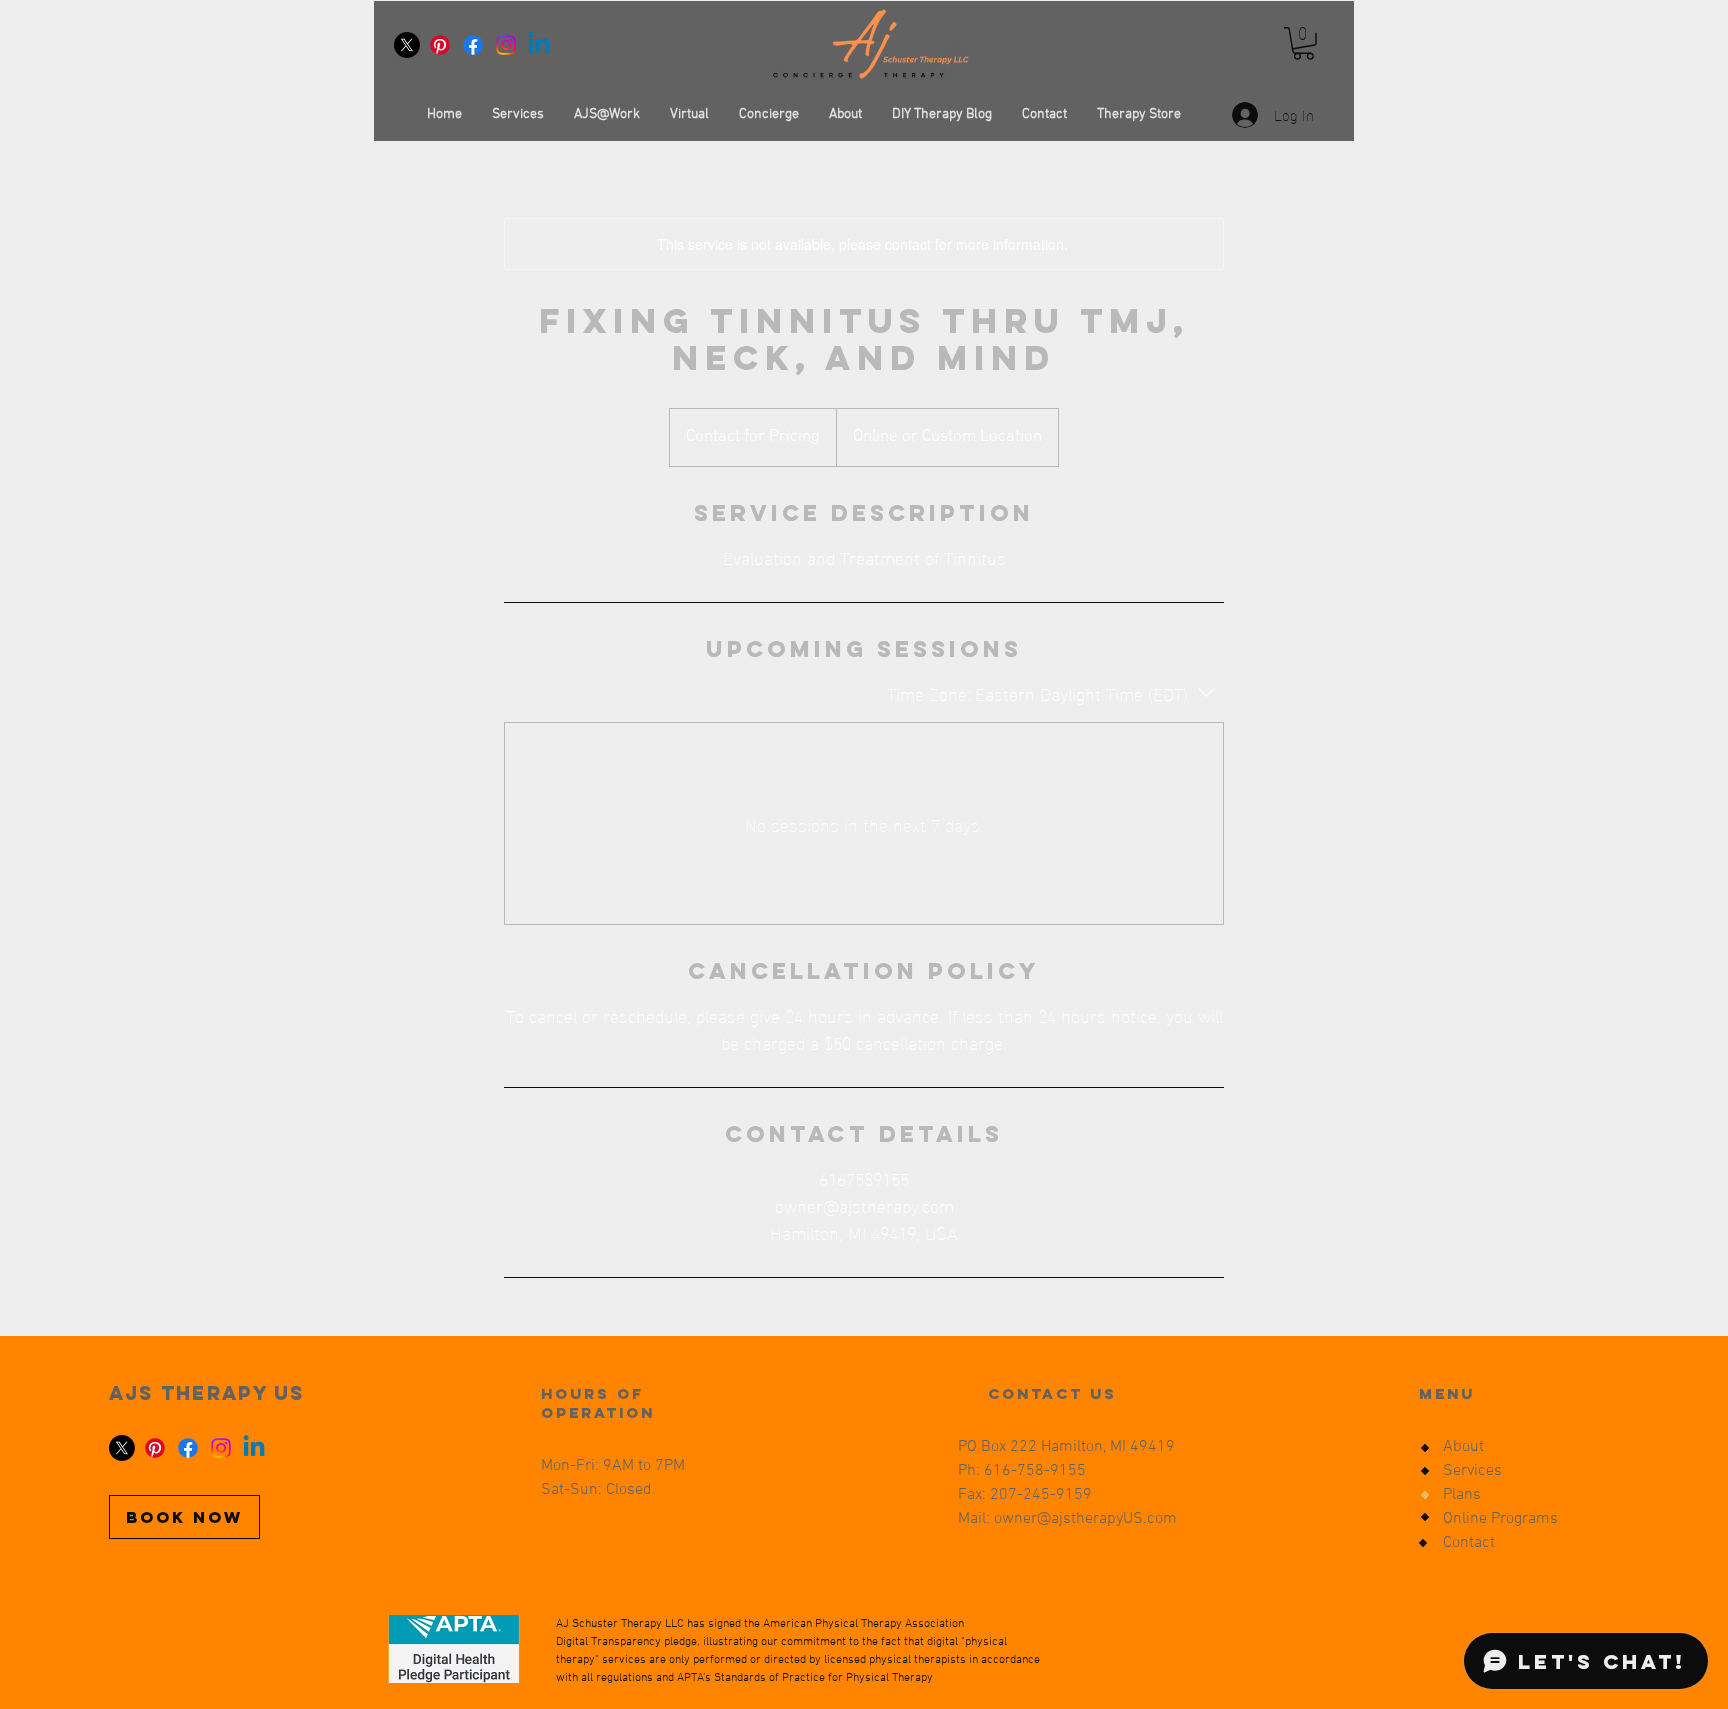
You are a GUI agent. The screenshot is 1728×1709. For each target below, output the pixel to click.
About (1463, 1447)
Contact (1469, 1543)
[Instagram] (506, 45)
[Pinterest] (440, 45)
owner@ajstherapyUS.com (1085, 1519)
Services (1472, 1471)
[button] (1303, 43)
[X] (407, 45)
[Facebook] (473, 45)
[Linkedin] (539, 45)
